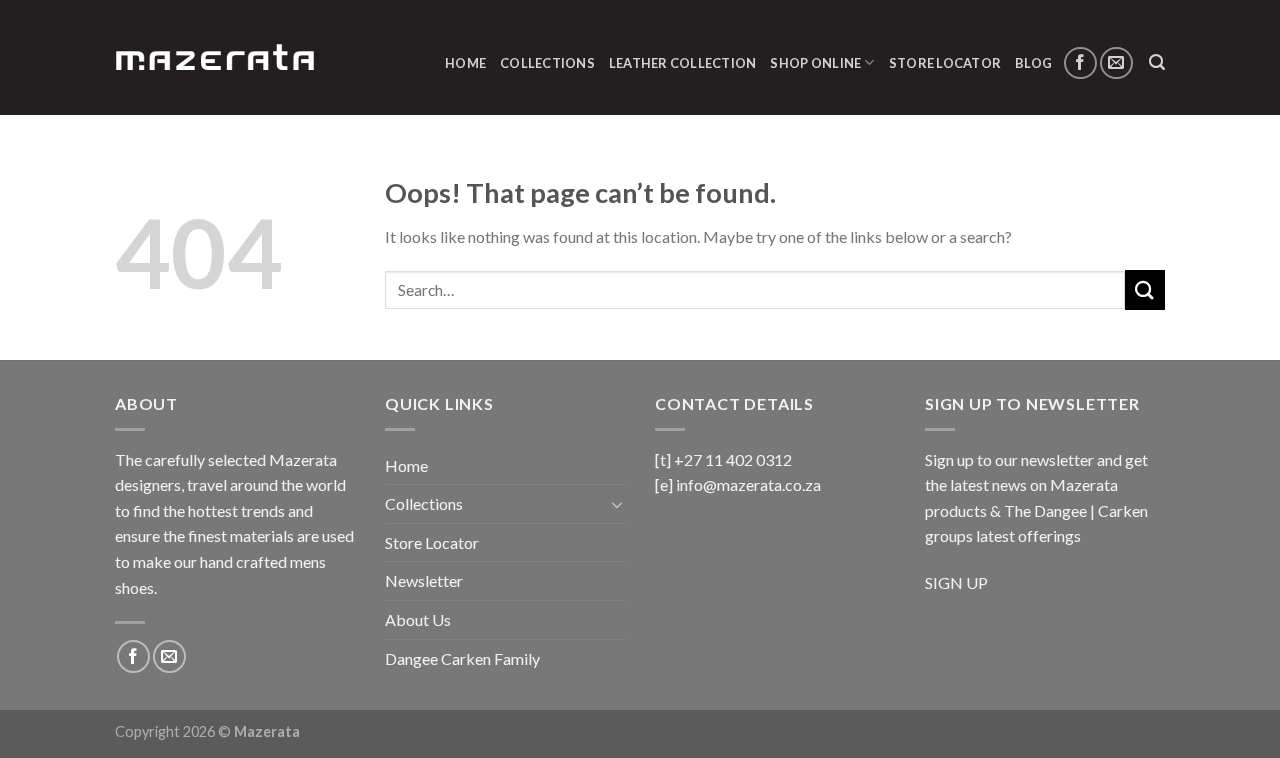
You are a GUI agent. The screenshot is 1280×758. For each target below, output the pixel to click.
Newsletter (424, 580)
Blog (1033, 63)
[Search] (1157, 62)
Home (465, 63)
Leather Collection (683, 63)
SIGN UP (956, 582)
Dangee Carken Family (462, 658)
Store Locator (945, 63)
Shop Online (815, 63)
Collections (547, 63)
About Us (418, 619)
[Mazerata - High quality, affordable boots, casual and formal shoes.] (215, 57)
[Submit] (1145, 289)
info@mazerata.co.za (748, 484)
